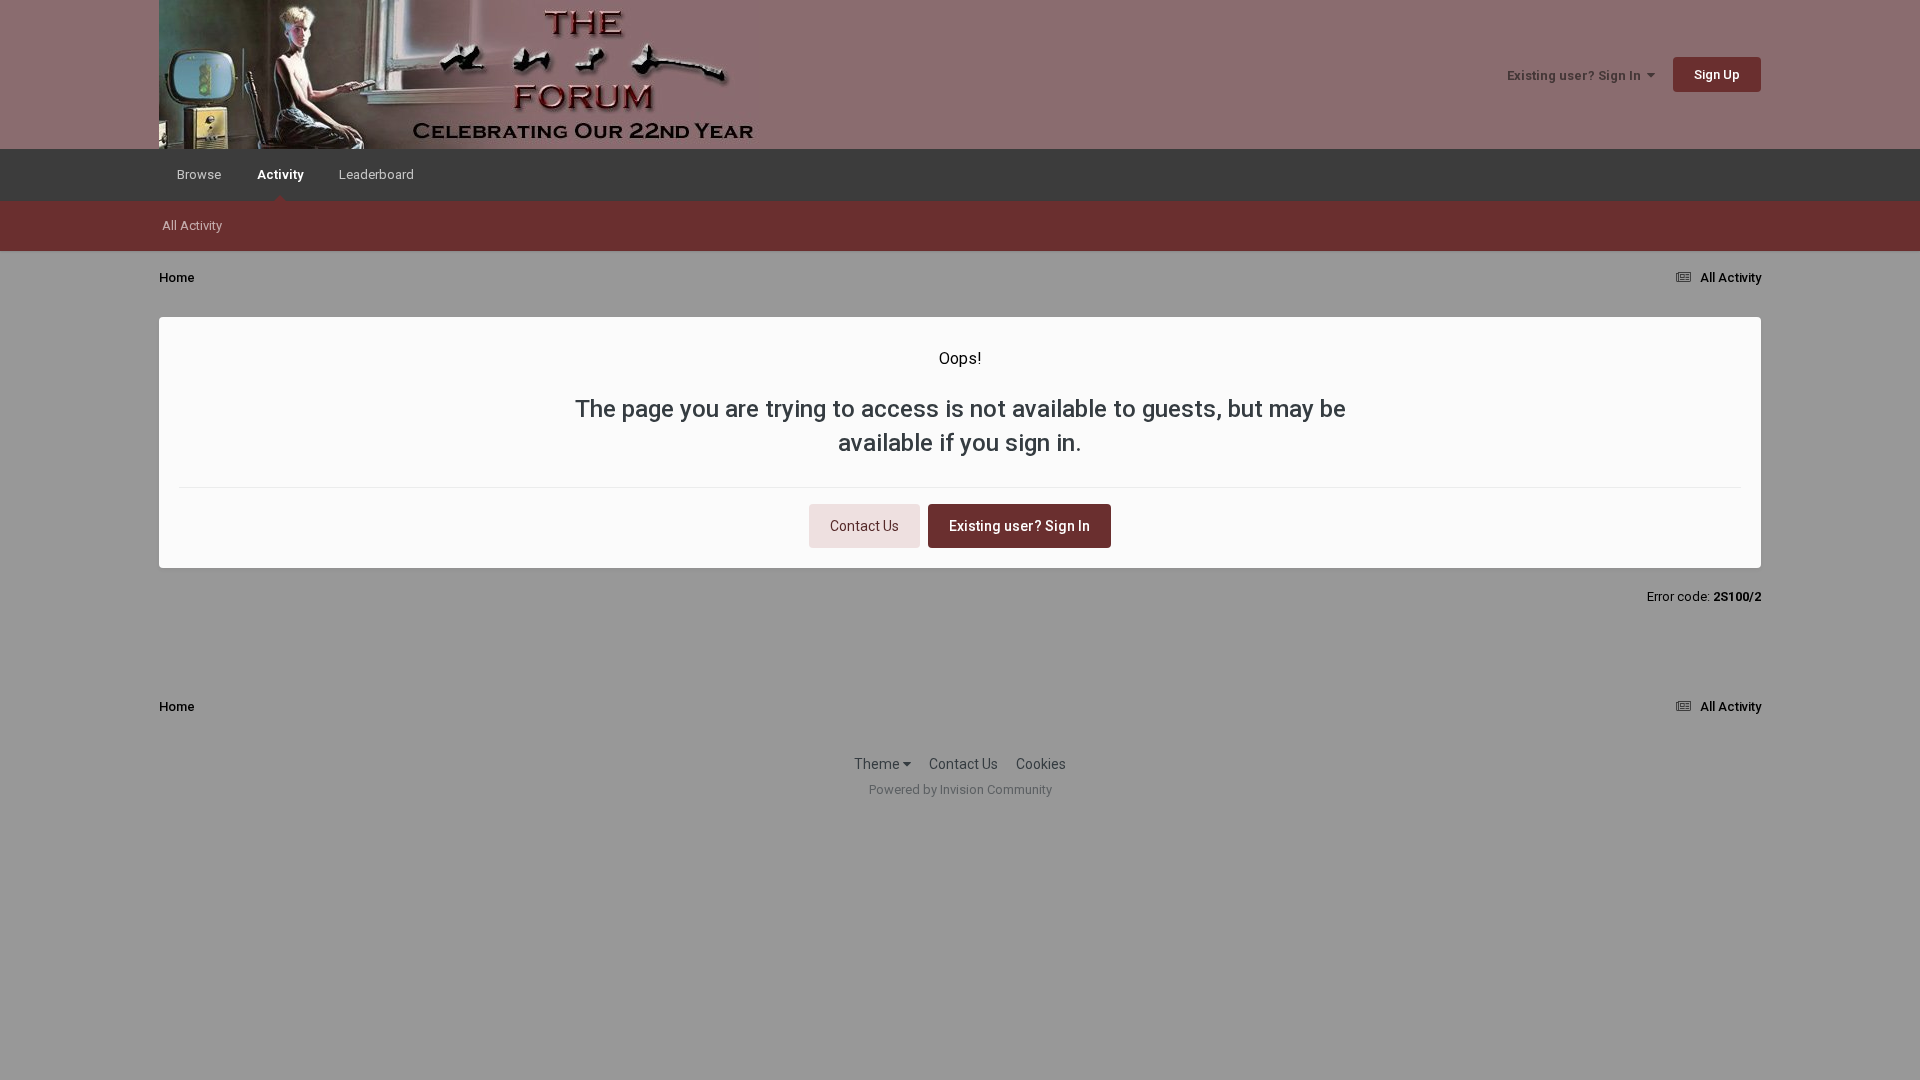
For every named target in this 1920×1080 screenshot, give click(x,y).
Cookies (1041, 764)
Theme (878, 764)
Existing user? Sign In (1577, 75)
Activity (280, 174)
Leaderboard (376, 174)
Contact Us (864, 526)
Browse (199, 174)
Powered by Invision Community (960, 789)
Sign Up (1717, 74)
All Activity (192, 225)
